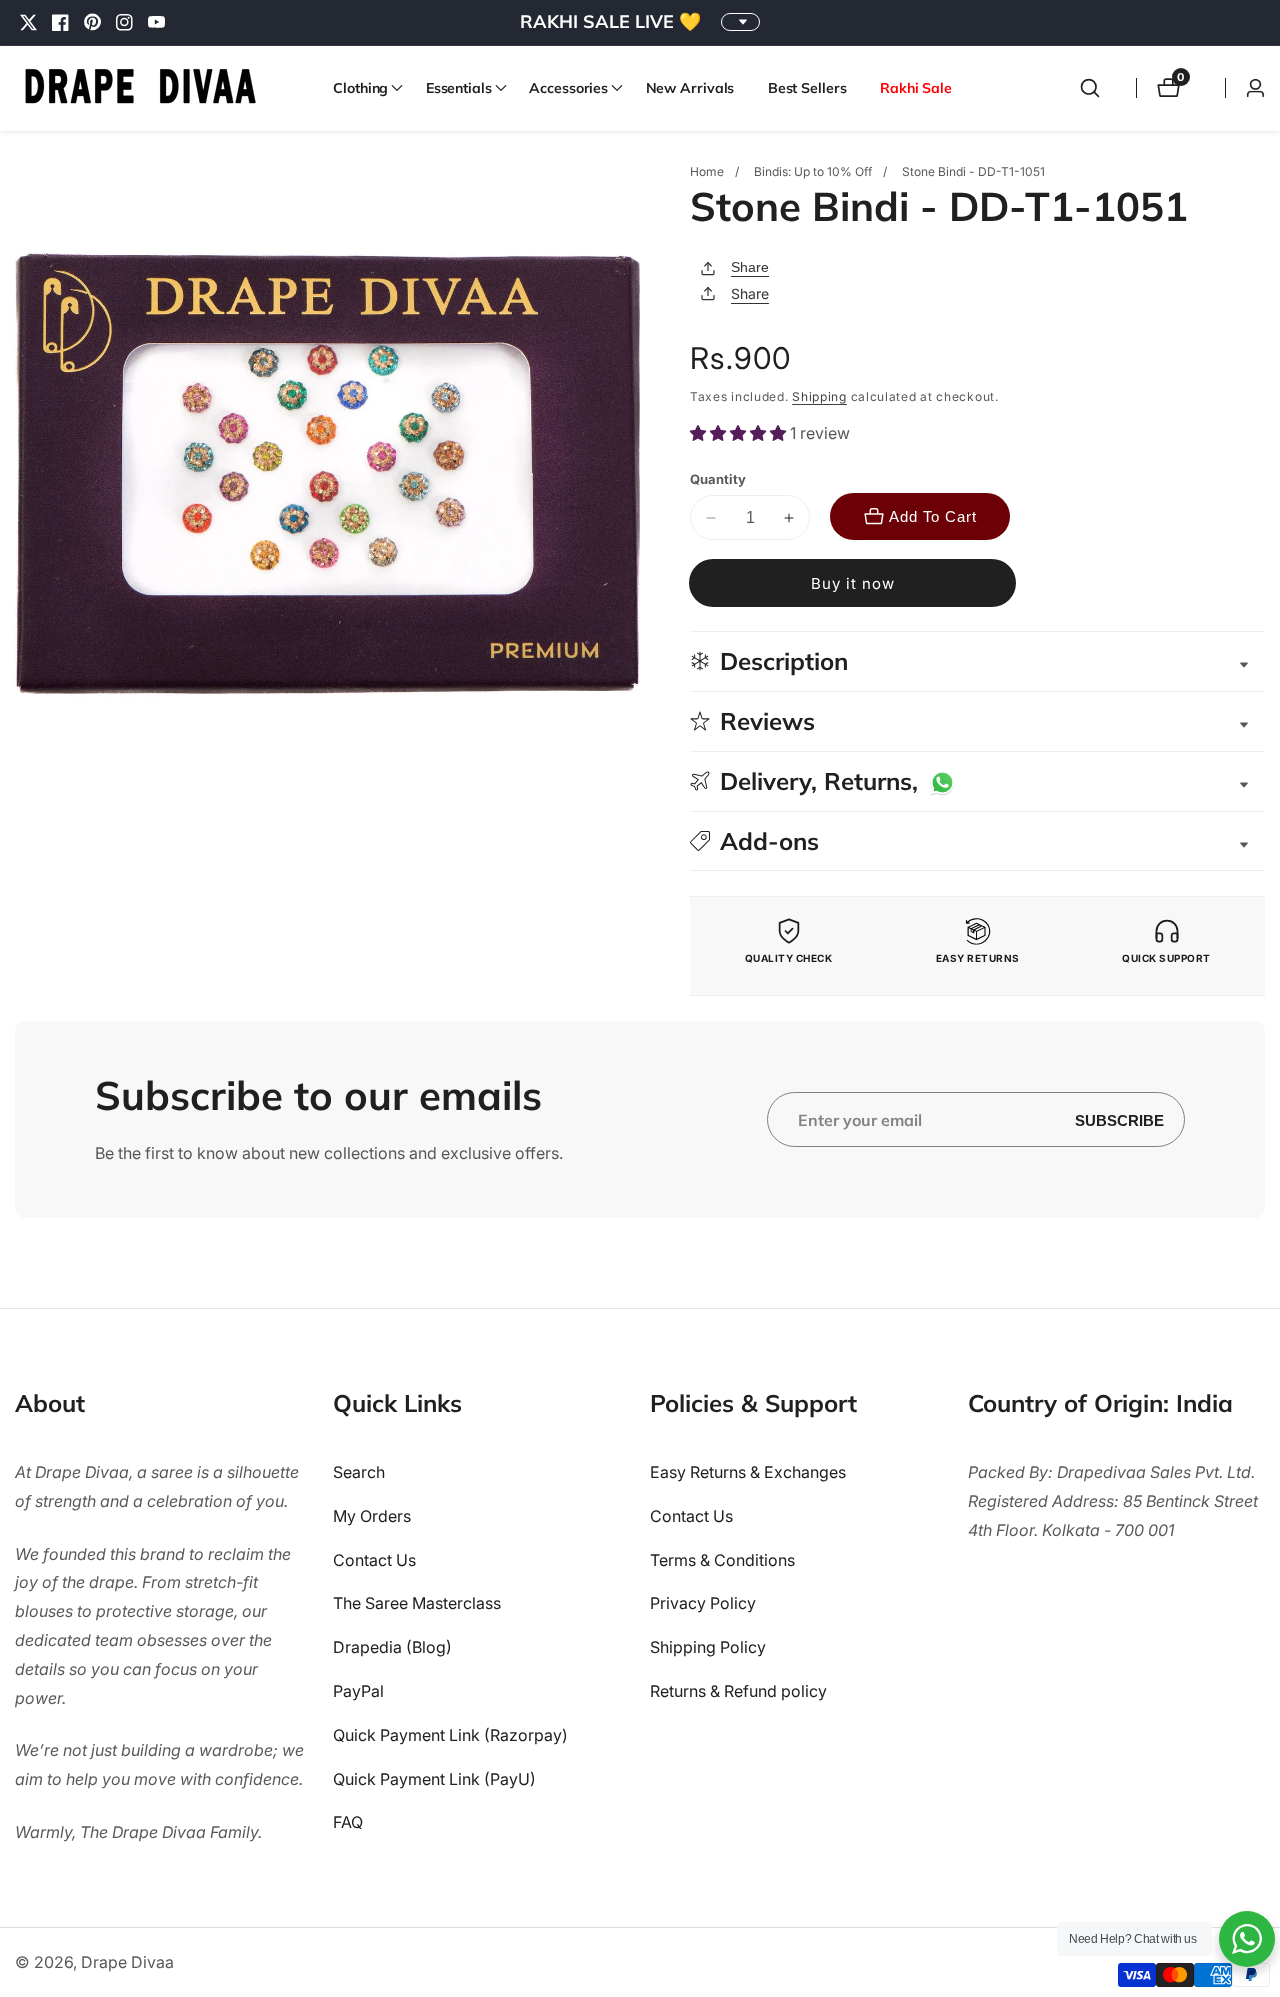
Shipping (819, 396)
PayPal (358, 1691)
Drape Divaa (127, 1962)
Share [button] (750, 293)
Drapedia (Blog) (392, 1647)
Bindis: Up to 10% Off (813, 171)
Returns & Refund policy (738, 1691)
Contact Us (374, 1560)
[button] (362, 88)
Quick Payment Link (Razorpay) (450, 1735)
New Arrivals (690, 88)
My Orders (372, 1516)
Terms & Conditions (722, 1560)
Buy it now (853, 583)
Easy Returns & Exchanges (748, 1472)
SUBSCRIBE (1119, 1119)
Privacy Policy (703, 1603)
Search (359, 1472)
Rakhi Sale (916, 88)
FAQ (348, 1822)
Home (707, 171)
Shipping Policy (708, 1647)
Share (750, 267)
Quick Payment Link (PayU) (434, 1779)
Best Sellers (807, 88)
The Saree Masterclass (417, 1603)
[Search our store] (1090, 88)
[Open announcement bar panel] (740, 22)
